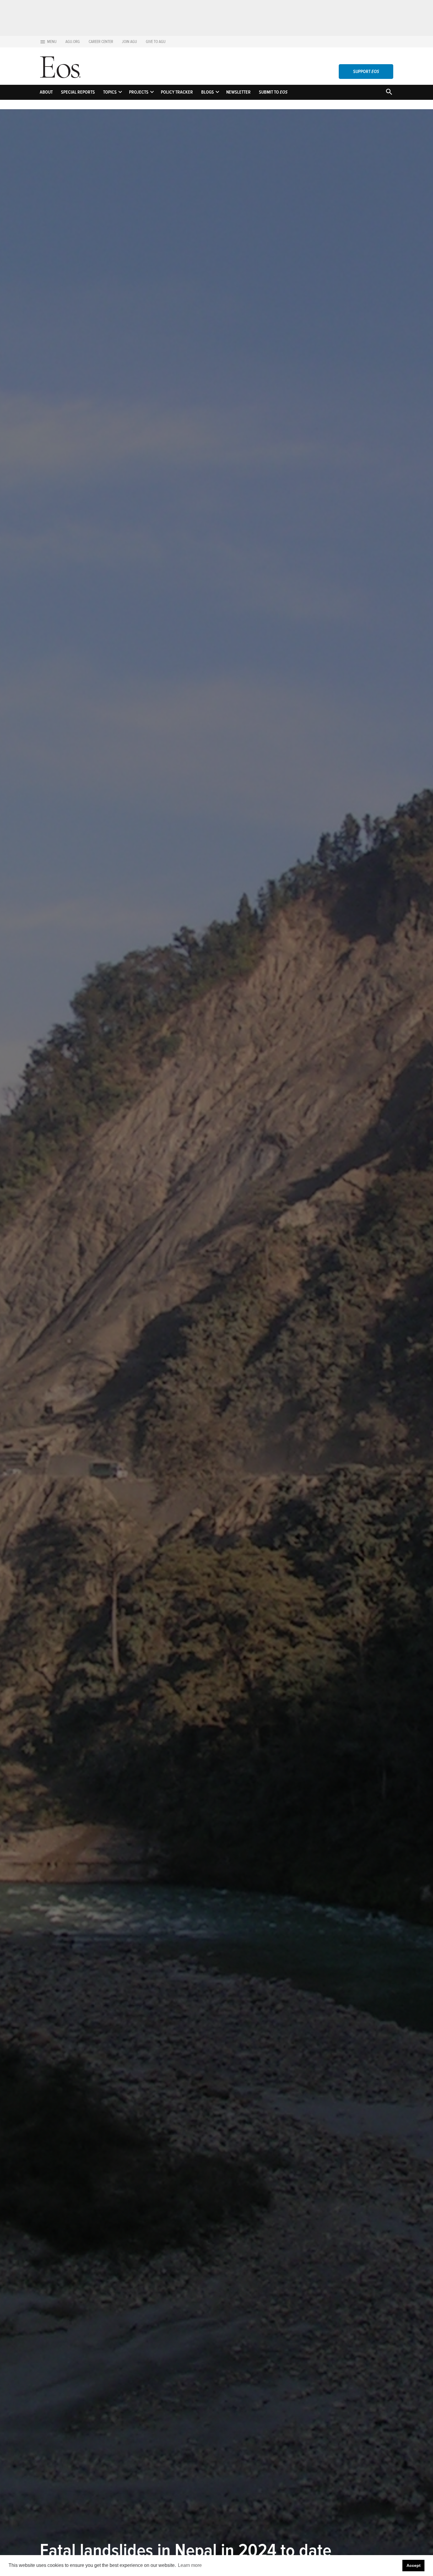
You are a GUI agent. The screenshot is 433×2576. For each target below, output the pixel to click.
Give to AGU (156, 42)
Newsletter (238, 92)
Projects (139, 92)
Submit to (273, 92)
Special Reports (78, 92)
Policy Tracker (177, 92)
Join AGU (129, 42)
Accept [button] (414, 2565)
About (46, 92)
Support (366, 72)
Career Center (101, 42)
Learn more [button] (190, 2565)
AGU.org (73, 42)
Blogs (208, 92)
